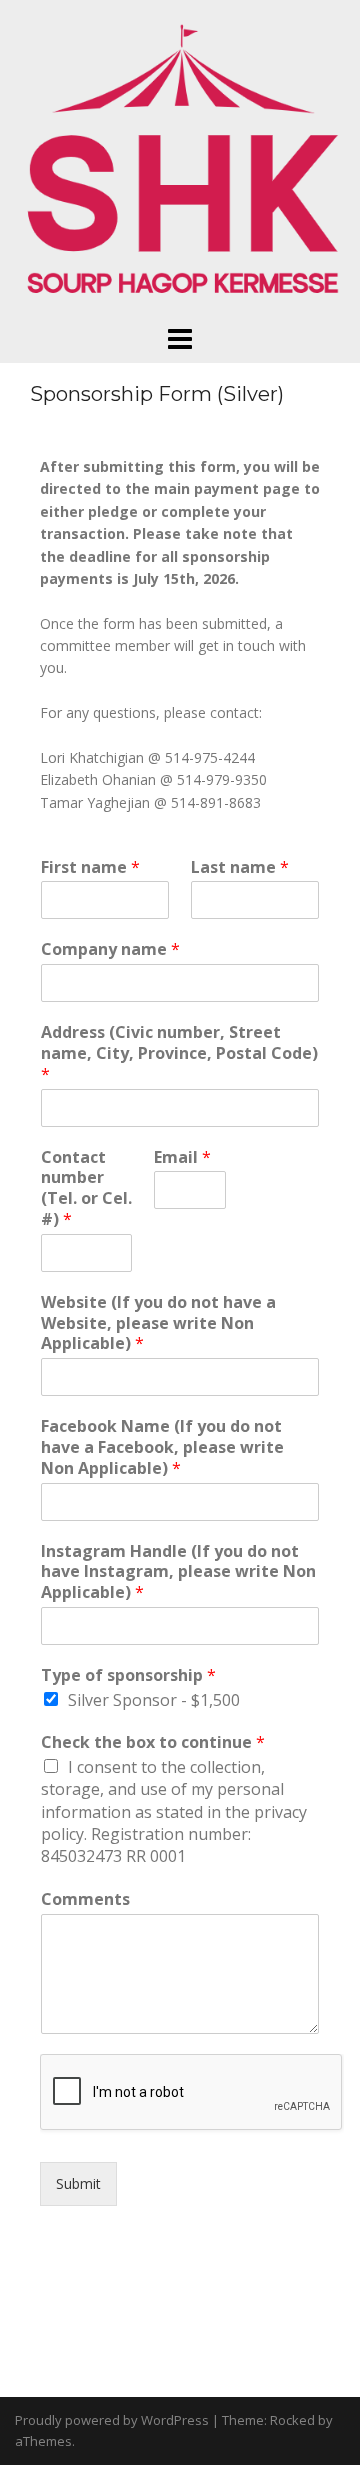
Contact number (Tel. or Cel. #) (86, 1188)
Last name (240, 867)
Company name (110, 949)
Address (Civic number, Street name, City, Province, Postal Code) (179, 1053)
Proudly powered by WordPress (112, 2420)
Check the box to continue (153, 1742)
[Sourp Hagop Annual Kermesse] (180, 160)
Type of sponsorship (128, 1675)
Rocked (292, 2420)
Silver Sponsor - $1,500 (154, 1700)
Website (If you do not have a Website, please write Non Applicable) (158, 1323)
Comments (85, 1899)
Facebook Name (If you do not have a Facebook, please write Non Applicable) (162, 1447)
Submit (78, 2183)
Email (182, 1157)
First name (90, 867)
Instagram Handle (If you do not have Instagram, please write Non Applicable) (178, 1572)
